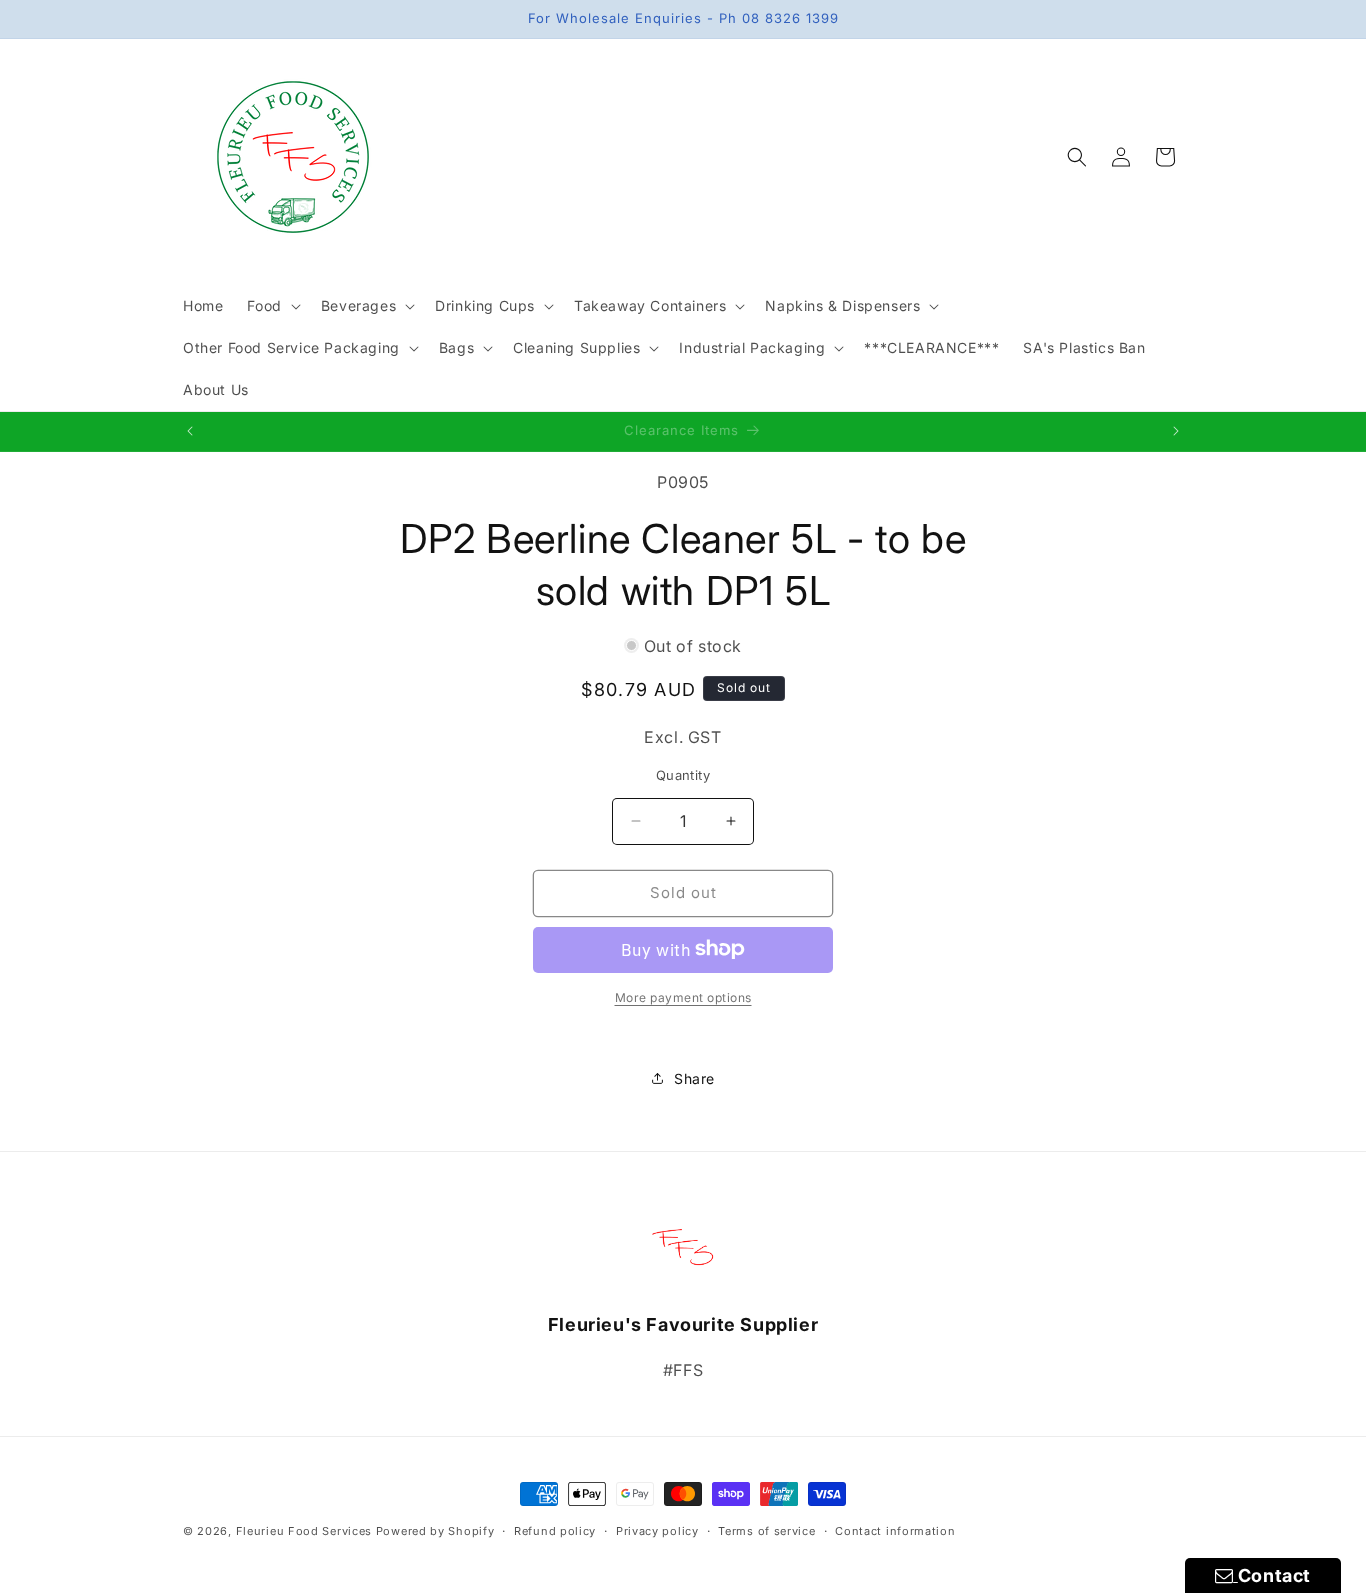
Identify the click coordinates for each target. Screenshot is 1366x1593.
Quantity (683, 775)
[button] (271, 306)
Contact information (895, 1530)
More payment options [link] (683, 996)
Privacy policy (657, 1530)
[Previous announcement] (190, 431)
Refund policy (555, 1530)
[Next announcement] (1176, 431)
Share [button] (694, 1078)
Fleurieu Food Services (304, 1531)
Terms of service (766, 1530)
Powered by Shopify (435, 1531)
